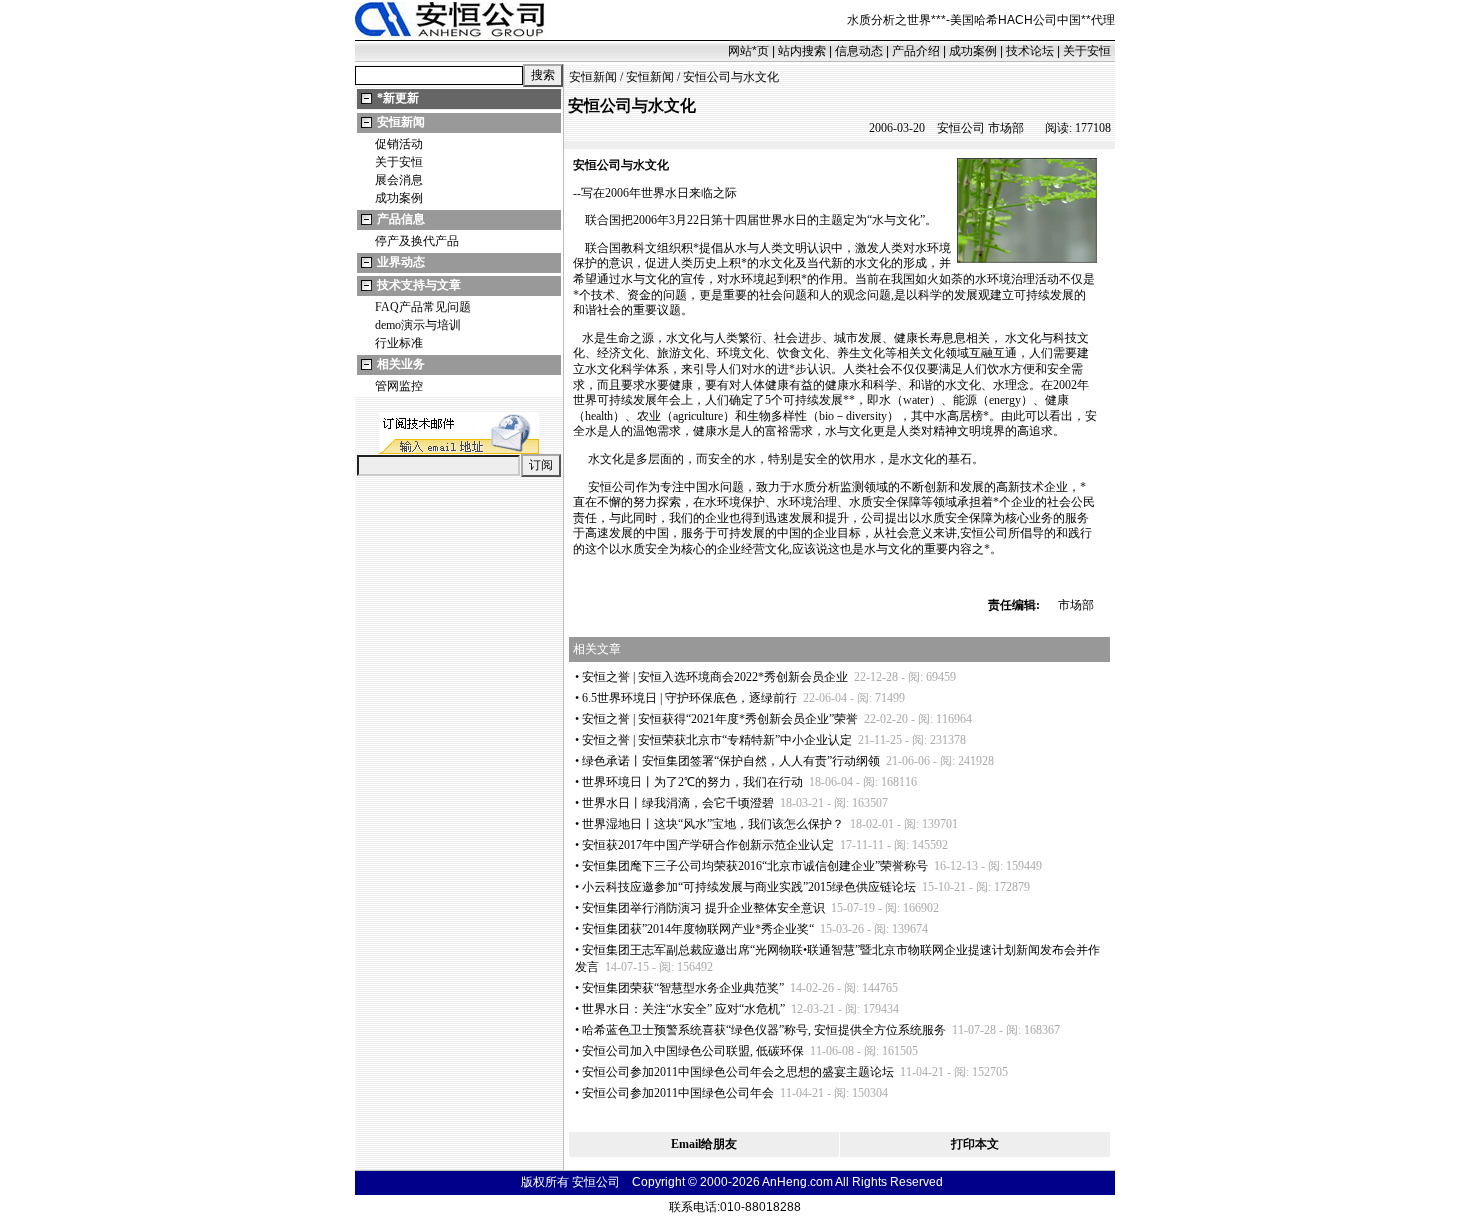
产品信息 (401, 219)
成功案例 (973, 51)
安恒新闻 (401, 122)
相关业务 (401, 364)
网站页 (748, 51)
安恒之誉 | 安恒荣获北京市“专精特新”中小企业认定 (717, 740)
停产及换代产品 (417, 241)
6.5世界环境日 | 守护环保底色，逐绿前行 (689, 698)
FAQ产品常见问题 (423, 307)
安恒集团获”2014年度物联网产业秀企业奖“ (698, 929)
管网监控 (399, 386)
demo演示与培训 (418, 325)
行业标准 (399, 343)
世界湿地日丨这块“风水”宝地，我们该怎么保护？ (713, 824)
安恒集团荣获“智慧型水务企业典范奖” (683, 988)
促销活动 (399, 144)
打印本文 (975, 1144)
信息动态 (859, 51)
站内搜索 (802, 51)
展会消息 (399, 180)
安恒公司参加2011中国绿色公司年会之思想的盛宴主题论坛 (738, 1072)
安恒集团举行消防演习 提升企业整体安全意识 (703, 908)
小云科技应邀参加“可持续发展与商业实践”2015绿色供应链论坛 (749, 887)
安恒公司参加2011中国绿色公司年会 (678, 1093)
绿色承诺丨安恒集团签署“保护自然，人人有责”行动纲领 (731, 761)
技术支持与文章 (419, 285)
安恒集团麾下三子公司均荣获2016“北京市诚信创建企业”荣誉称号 (755, 866)
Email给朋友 (704, 1144)
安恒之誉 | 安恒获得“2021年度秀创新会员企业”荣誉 (720, 719)
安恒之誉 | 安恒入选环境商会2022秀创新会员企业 (715, 677)
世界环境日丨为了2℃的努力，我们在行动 (692, 782)
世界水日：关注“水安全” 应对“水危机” (683, 1009)
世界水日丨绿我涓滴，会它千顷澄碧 (678, 803)
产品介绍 (916, 51)
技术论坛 (1030, 51)
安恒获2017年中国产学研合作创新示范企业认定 (708, 845)
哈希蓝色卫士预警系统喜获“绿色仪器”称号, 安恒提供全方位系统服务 (764, 1030)
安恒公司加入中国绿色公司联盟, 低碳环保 (693, 1051)
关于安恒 (1087, 51)
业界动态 (401, 262)
